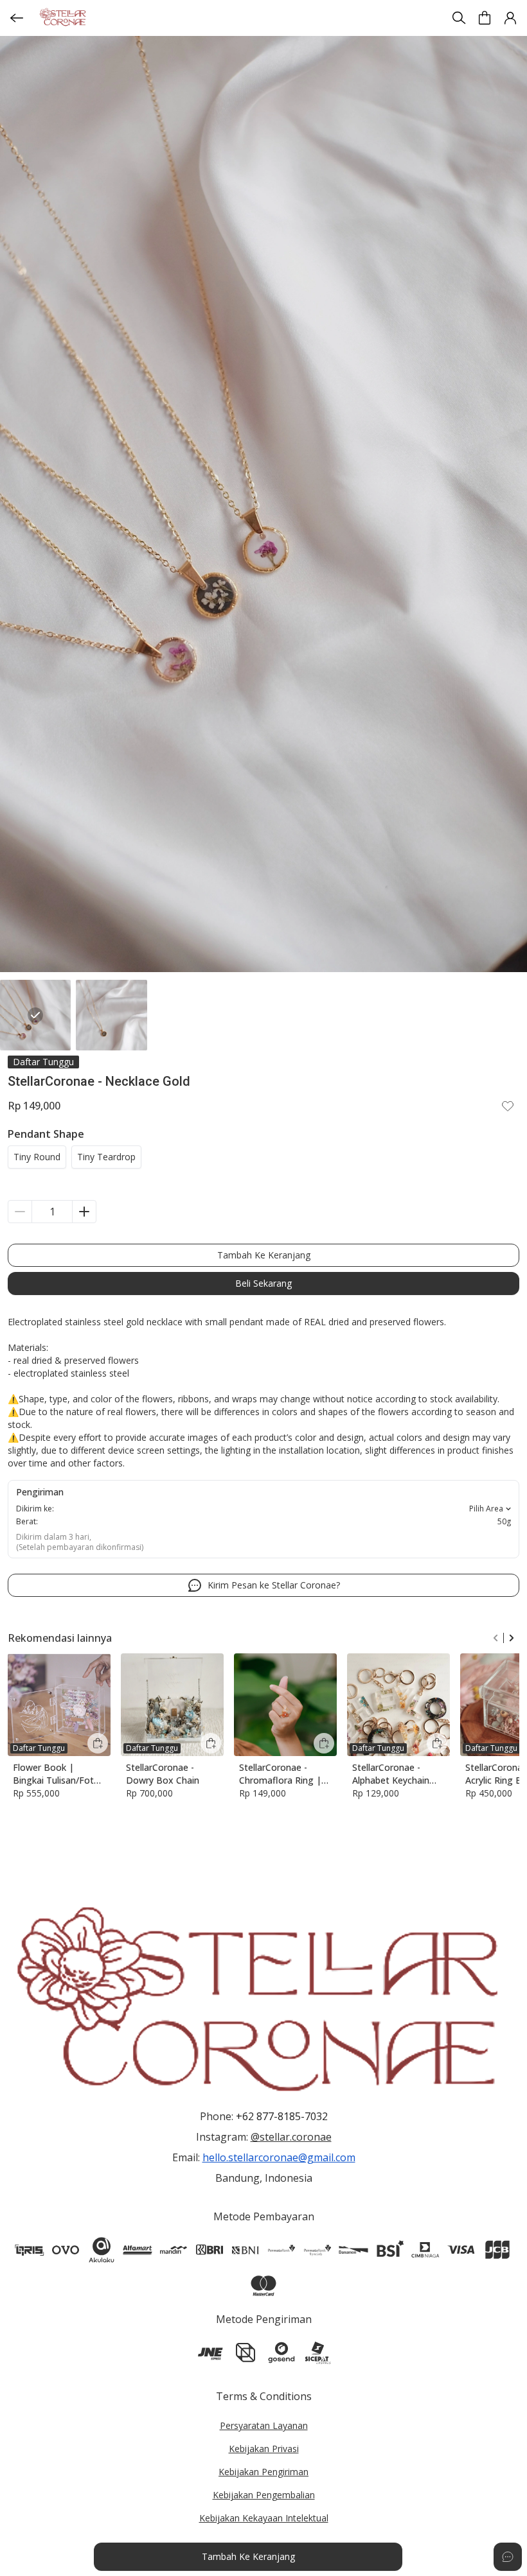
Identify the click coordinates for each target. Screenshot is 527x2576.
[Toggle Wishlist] (508, 1106)
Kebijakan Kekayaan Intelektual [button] (264, 2518)
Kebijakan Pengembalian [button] (264, 2495)
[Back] (17, 18)
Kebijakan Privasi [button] (264, 2449)
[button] (485, 18)
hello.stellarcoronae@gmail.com (279, 2157)
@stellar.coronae (291, 2137)
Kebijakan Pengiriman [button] (263, 2472)
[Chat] (508, 2557)
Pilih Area (486, 1509)
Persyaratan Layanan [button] (264, 2425)
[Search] (459, 18)
